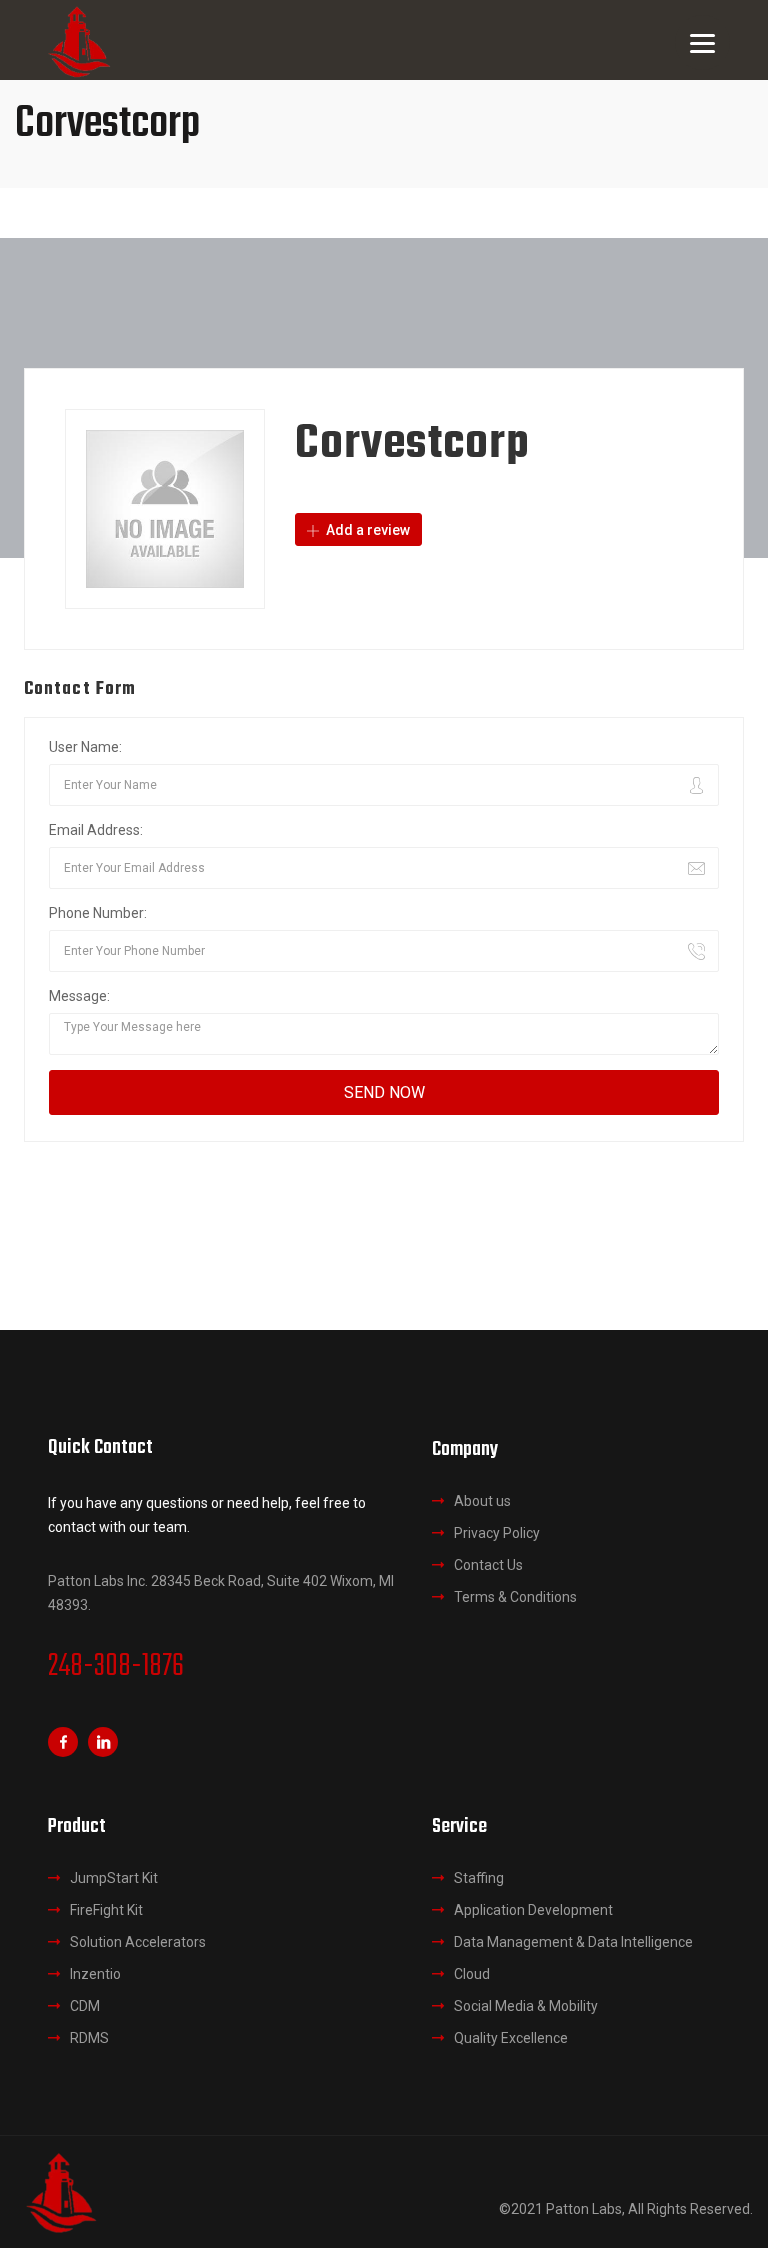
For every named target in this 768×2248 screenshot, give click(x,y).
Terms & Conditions (515, 1597)
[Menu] (702, 42)
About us (482, 1501)
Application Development (533, 1910)
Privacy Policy (497, 1533)
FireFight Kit (106, 1910)
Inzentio (95, 1974)
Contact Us (488, 1565)
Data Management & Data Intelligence (573, 1942)
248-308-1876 (116, 1667)
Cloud (472, 1974)
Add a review (366, 530)
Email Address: (96, 830)
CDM (85, 2006)
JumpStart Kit (114, 1878)
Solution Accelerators (138, 1942)
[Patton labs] (60, 2191)
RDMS (89, 2038)
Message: (79, 996)
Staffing (479, 1878)
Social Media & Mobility (526, 2006)
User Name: (85, 747)
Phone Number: (98, 913)
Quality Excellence (511, 2038)
